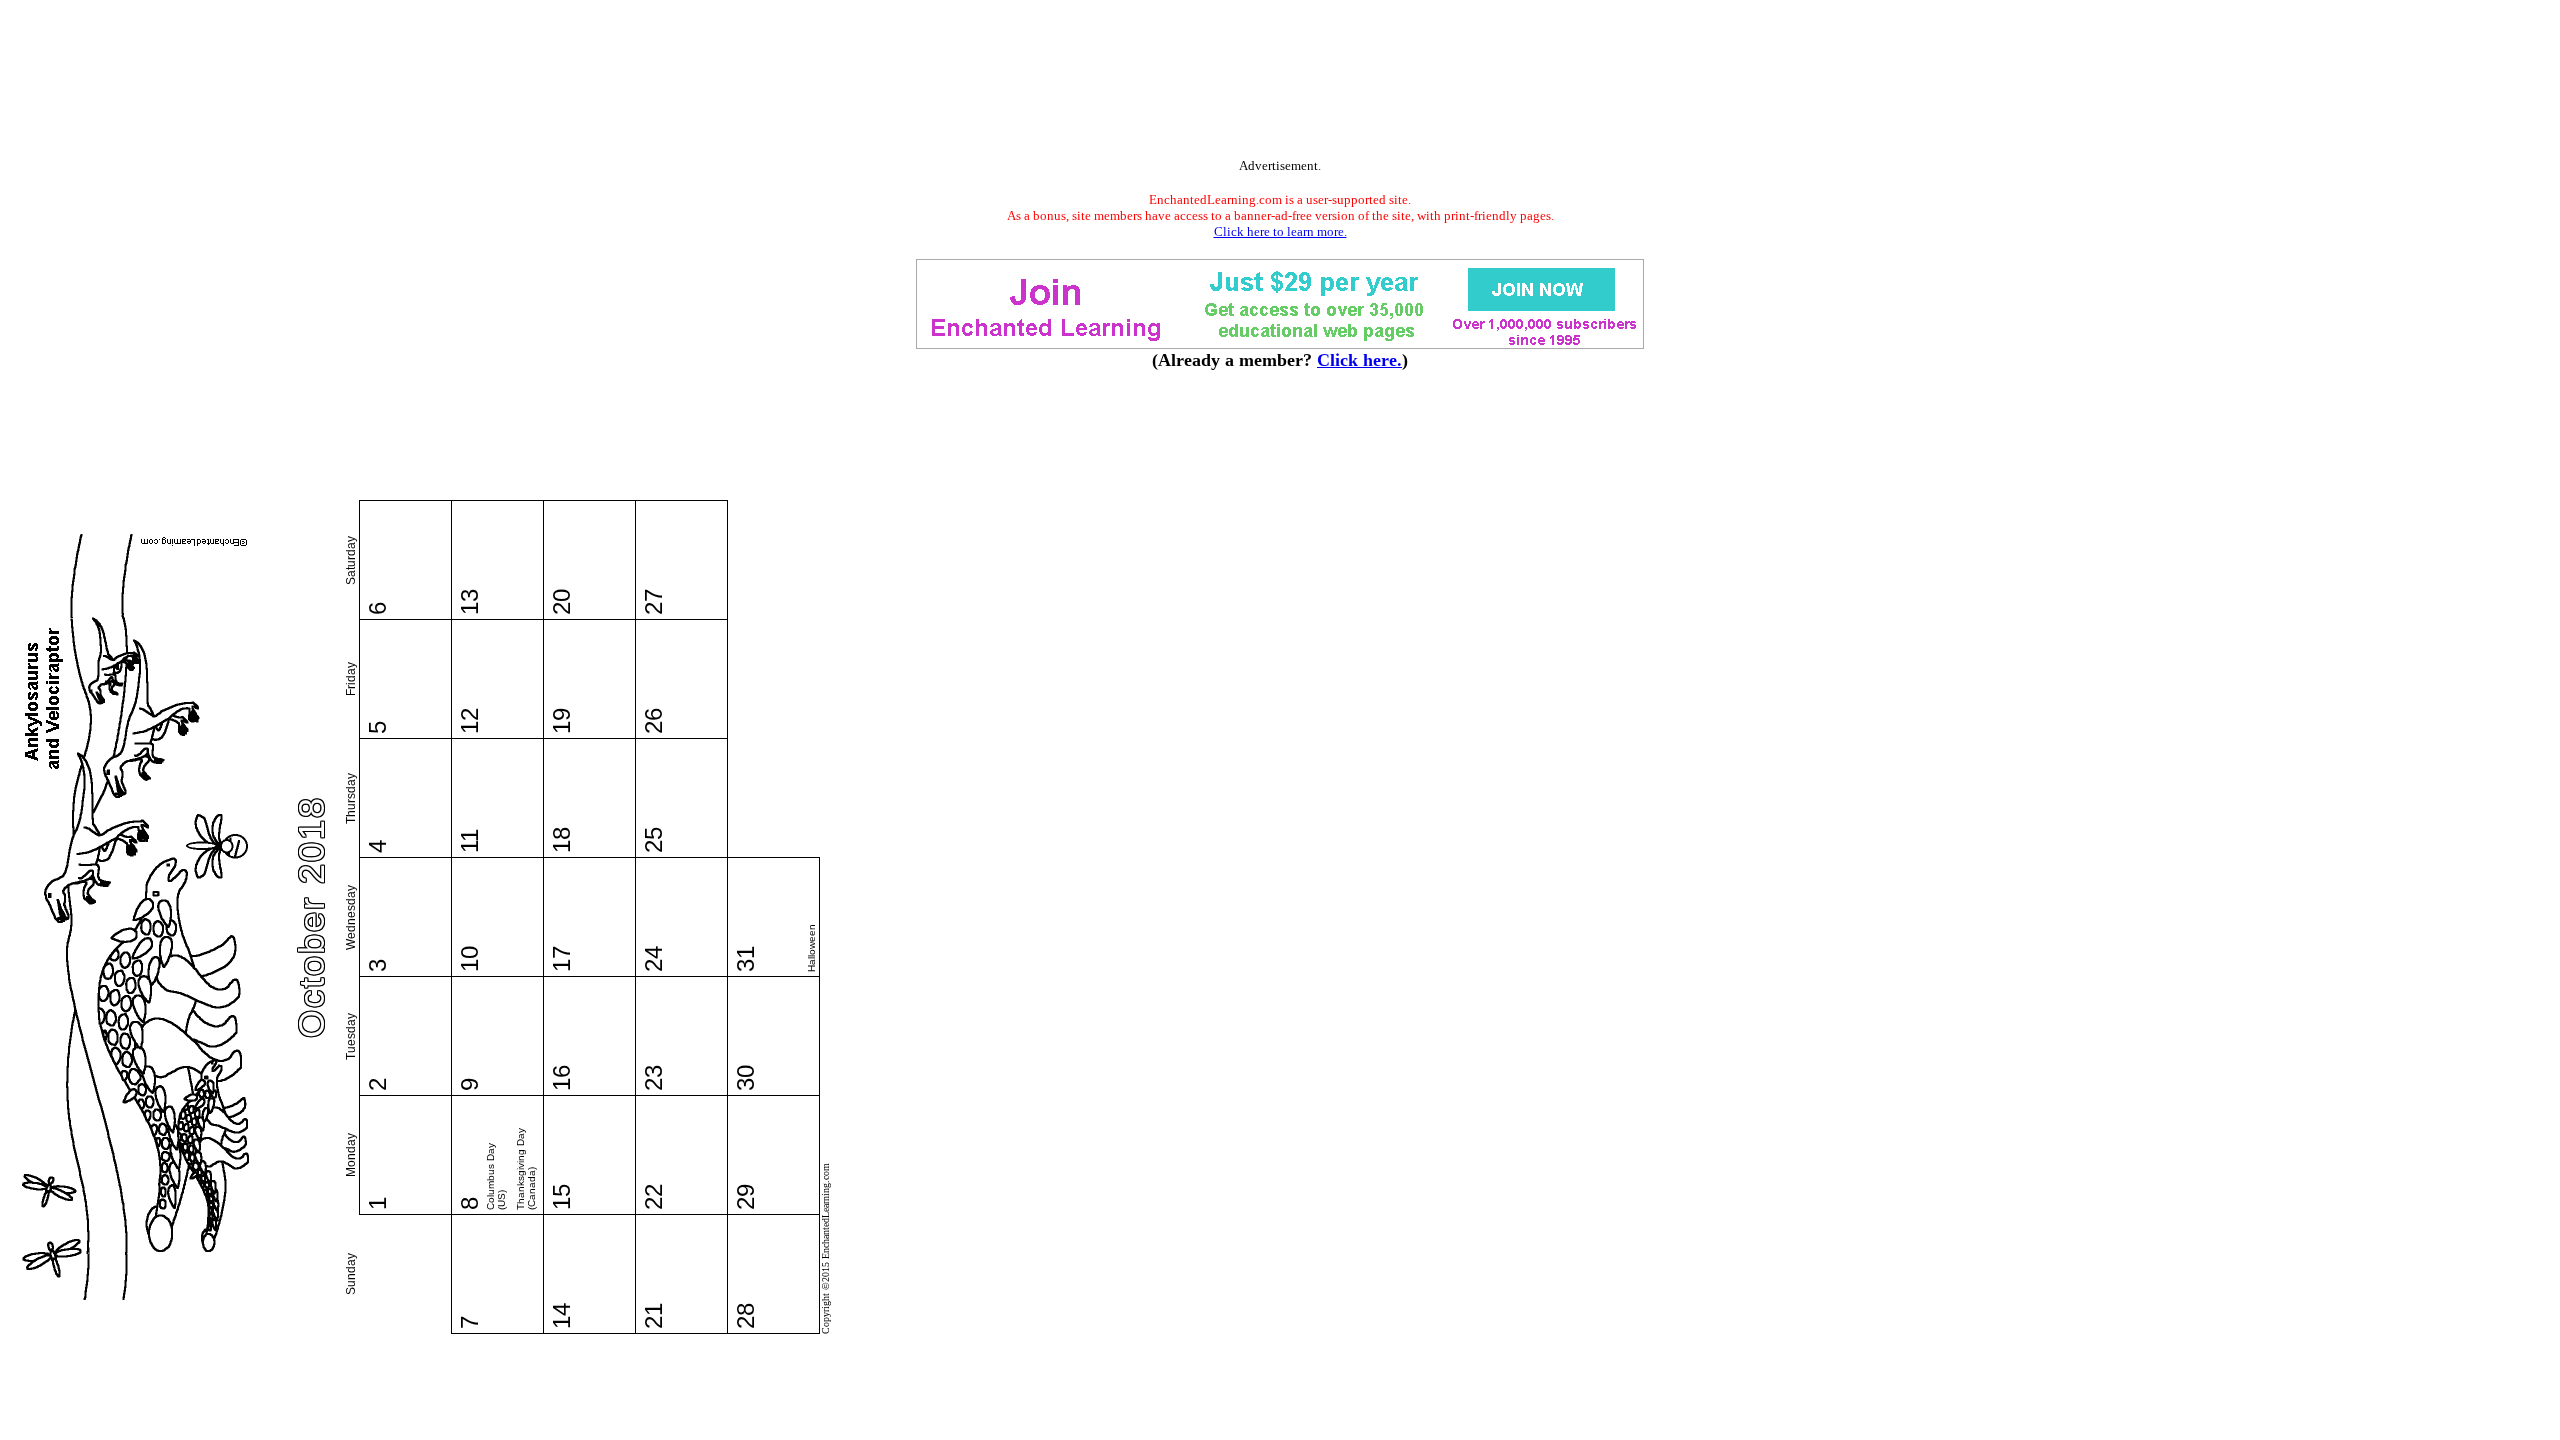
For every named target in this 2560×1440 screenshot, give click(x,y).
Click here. (1359, 360)
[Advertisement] (1280, 83)
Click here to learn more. (1280, 231)
